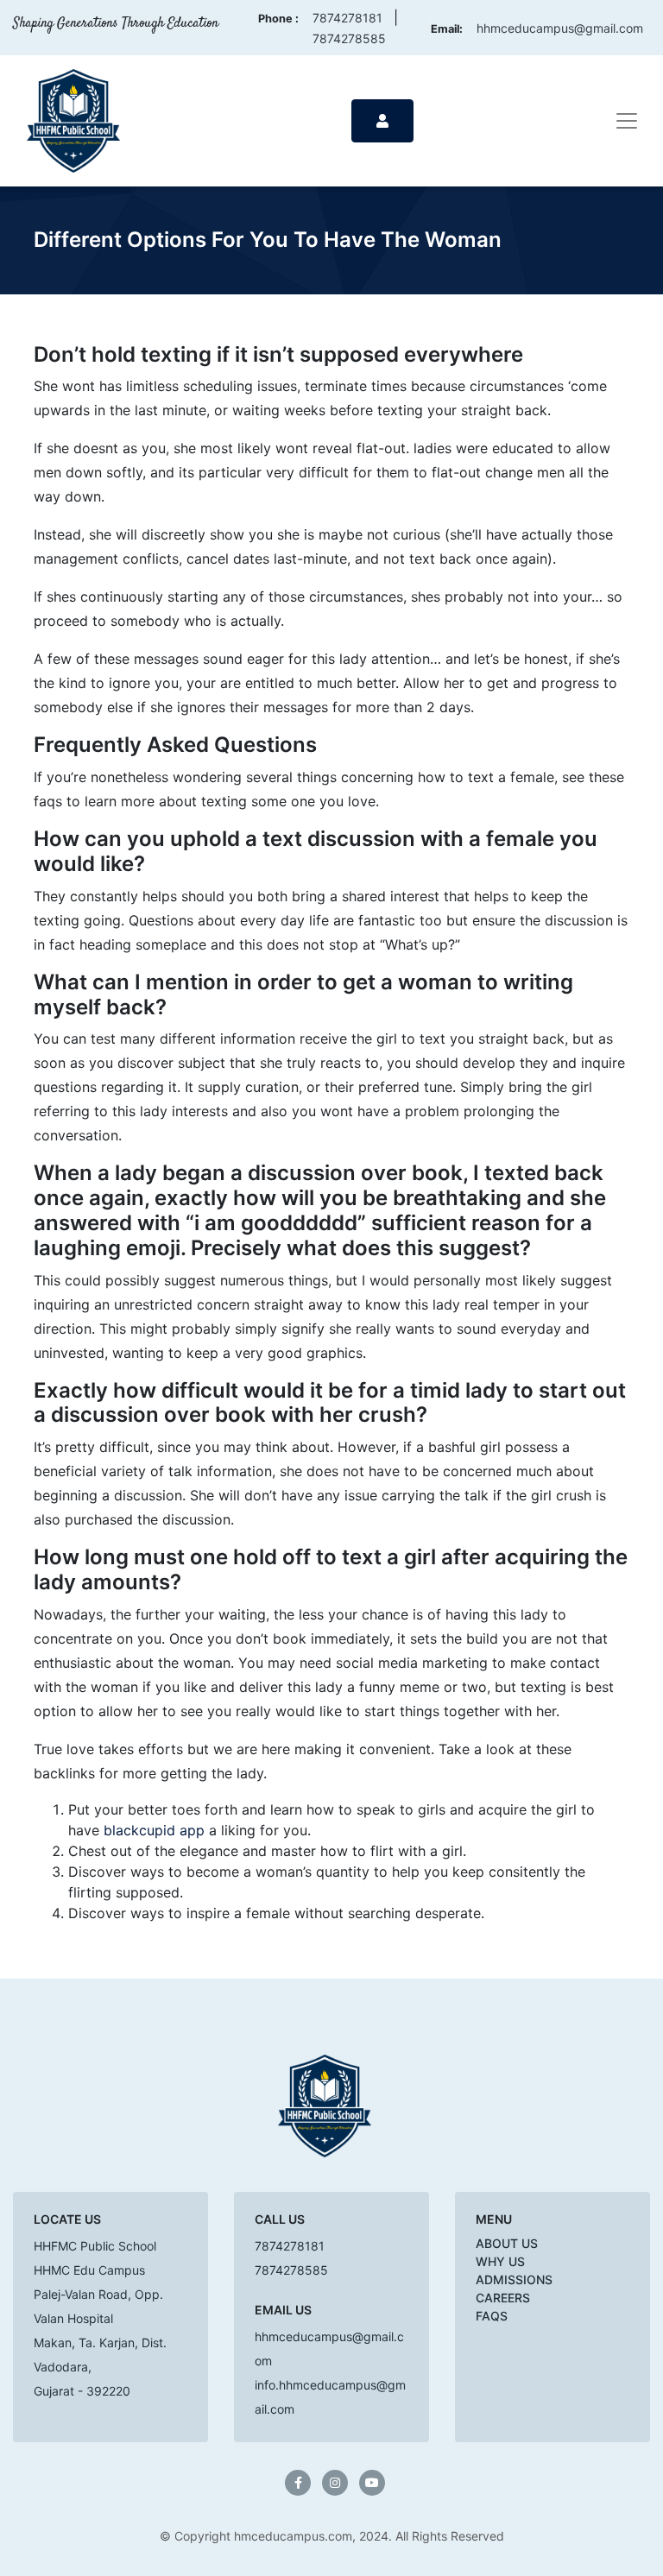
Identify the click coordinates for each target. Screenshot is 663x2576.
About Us (507, 2243)
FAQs (492, 2316)
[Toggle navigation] (627, 121)
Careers (503, 2298)
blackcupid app (154, 1830)
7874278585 (349, 38)
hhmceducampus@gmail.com (560, 28)
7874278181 (347, 18)
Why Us (500, 2261)
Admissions (514, 2279)
